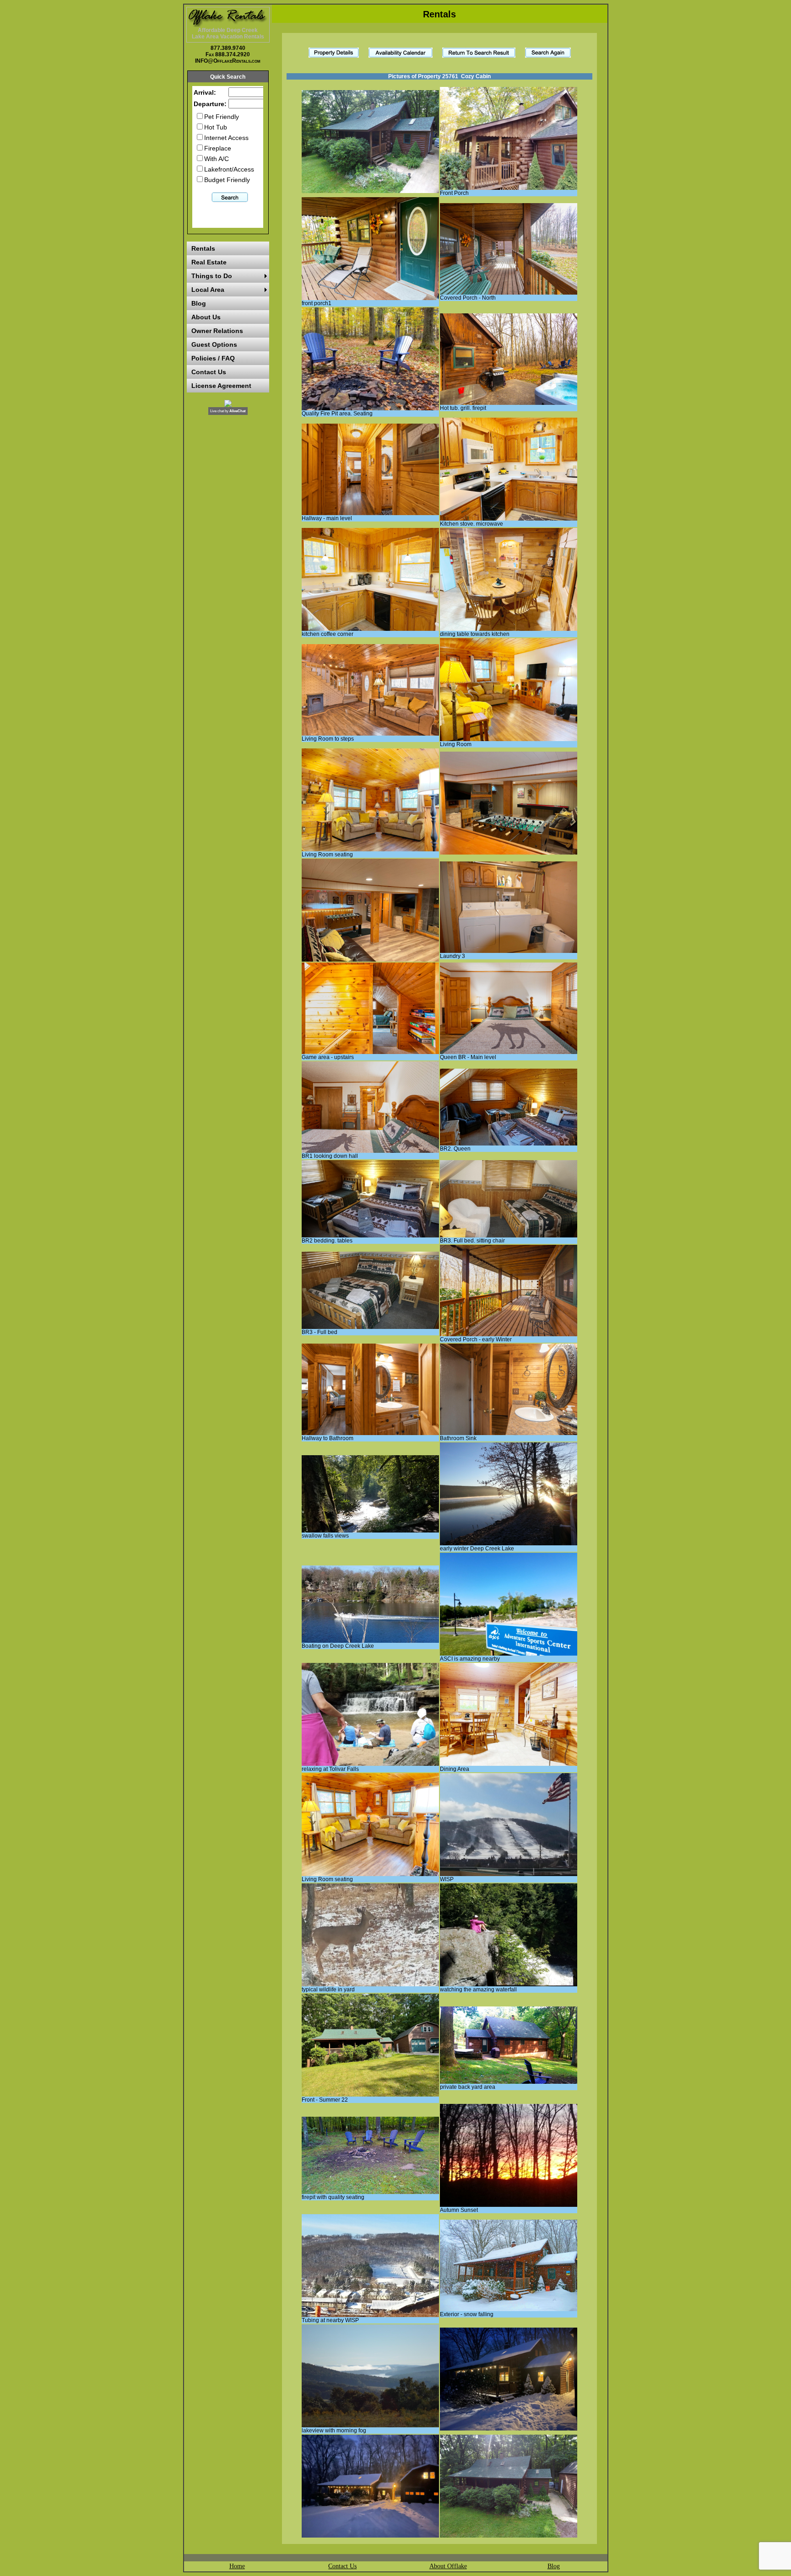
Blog (199, 303)
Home (237, 2566)
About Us (206, 317)
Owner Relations (217, 331)
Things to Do (212, 276)
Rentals (203, 248)
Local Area (208, 290)
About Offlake (448, 2566)
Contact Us (209, 372)
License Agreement (221, 386)
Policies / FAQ (213, 358)
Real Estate (209, 262)
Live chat (217, 411)
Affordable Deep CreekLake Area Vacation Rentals (228, 33)
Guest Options (214, 344)
